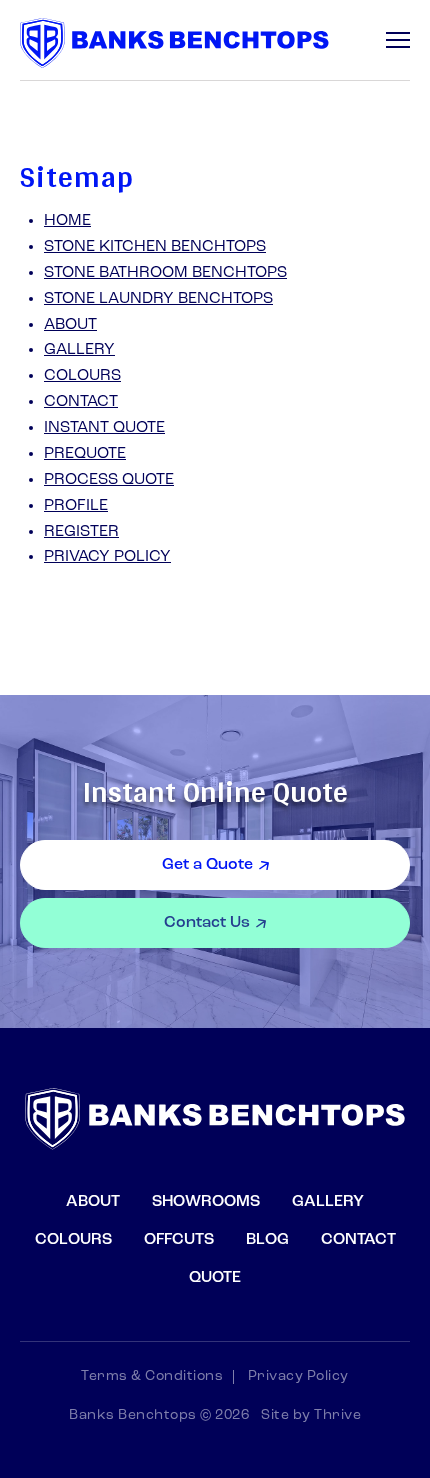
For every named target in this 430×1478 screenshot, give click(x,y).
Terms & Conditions (152, 1377)
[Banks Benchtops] (174, 43)
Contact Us (207, 923)
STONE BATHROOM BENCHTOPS (165, 273)
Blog (267, 1240)
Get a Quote (207, 865)
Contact (358, 1240)
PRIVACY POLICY (107, 557)
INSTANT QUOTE (104, 428)
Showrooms (206, 1202)
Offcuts (179, 1240)
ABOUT (70, 325)
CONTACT (81, 402)
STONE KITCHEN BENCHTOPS (155, 247)
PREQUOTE (85, 454)
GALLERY (79, 350)
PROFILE (76, 506)
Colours (73, 1240)
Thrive (337, 1415)
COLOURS (82, 376)
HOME (67, 221)
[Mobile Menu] (398, 40)
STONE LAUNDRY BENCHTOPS (158, 299)
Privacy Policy (298, 1377)
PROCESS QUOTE (109, 480)
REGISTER (81, 532)
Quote (215, 1278)
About (93, 1202)
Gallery (328, 1202)
